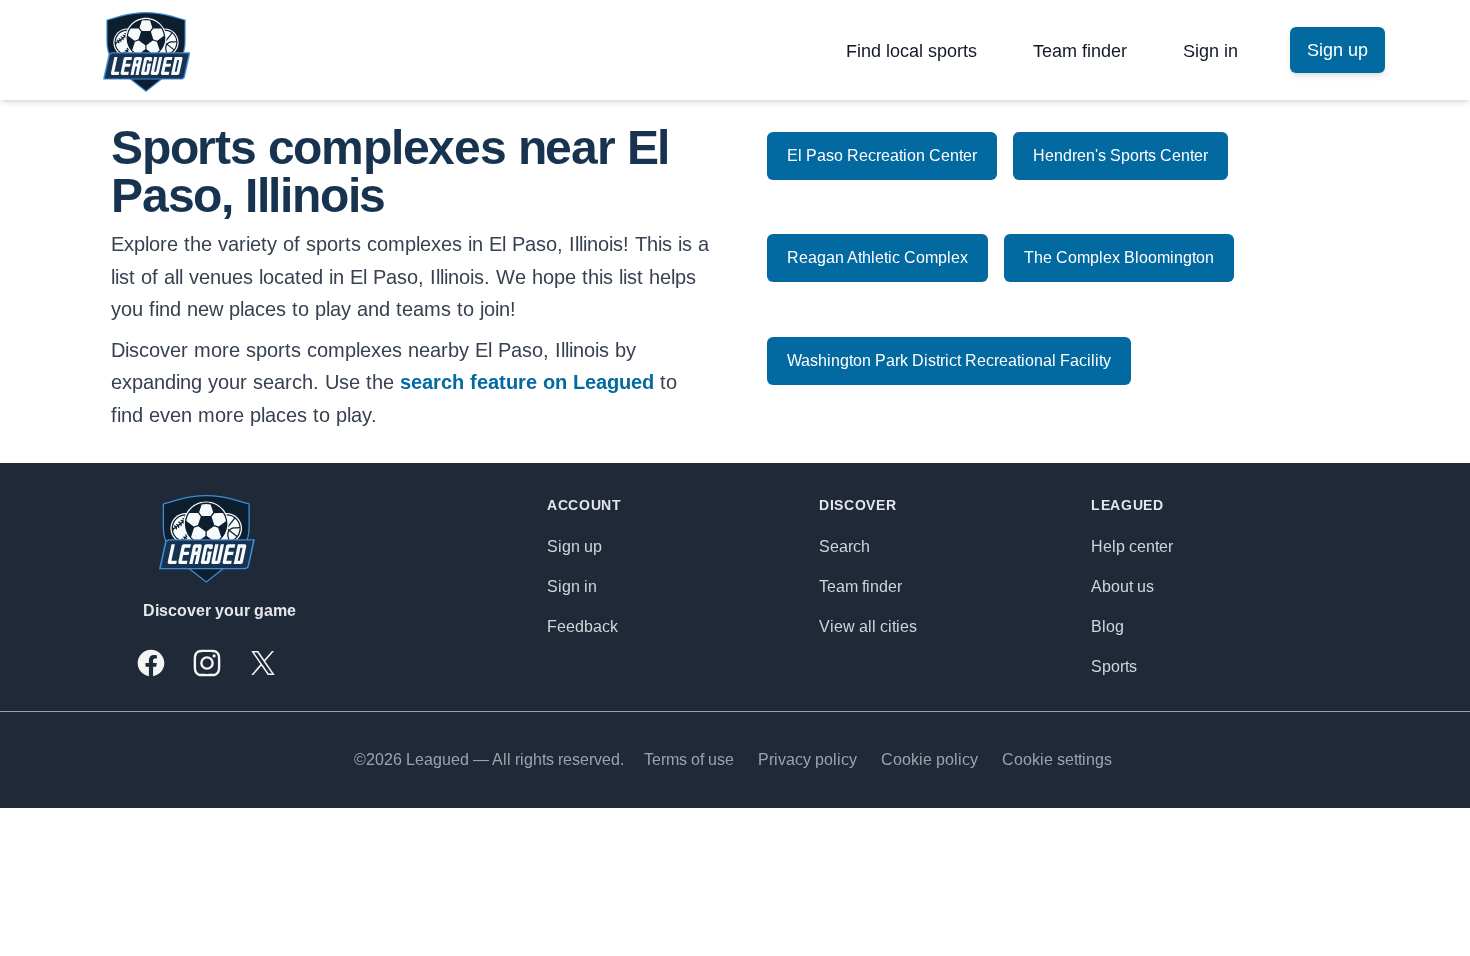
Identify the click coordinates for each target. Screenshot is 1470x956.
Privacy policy (807, 759)
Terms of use (689, 759)
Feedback (582, 626)
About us (1122, 586)
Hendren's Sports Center (1120, 155)
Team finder (1080, 51)
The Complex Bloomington (1119, 257)
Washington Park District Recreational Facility (949, 360)
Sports (1114, 666)
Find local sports (911, 51)
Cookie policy (929, 759)
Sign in (1210, 51)
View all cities (868, 626)
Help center (1132, 546)
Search (844, 546)
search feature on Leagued (527, 382)
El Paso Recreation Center (882, 155)
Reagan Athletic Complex (877, 257)
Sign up (574, 546)
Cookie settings (1057, 759)
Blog (1107, 626)
